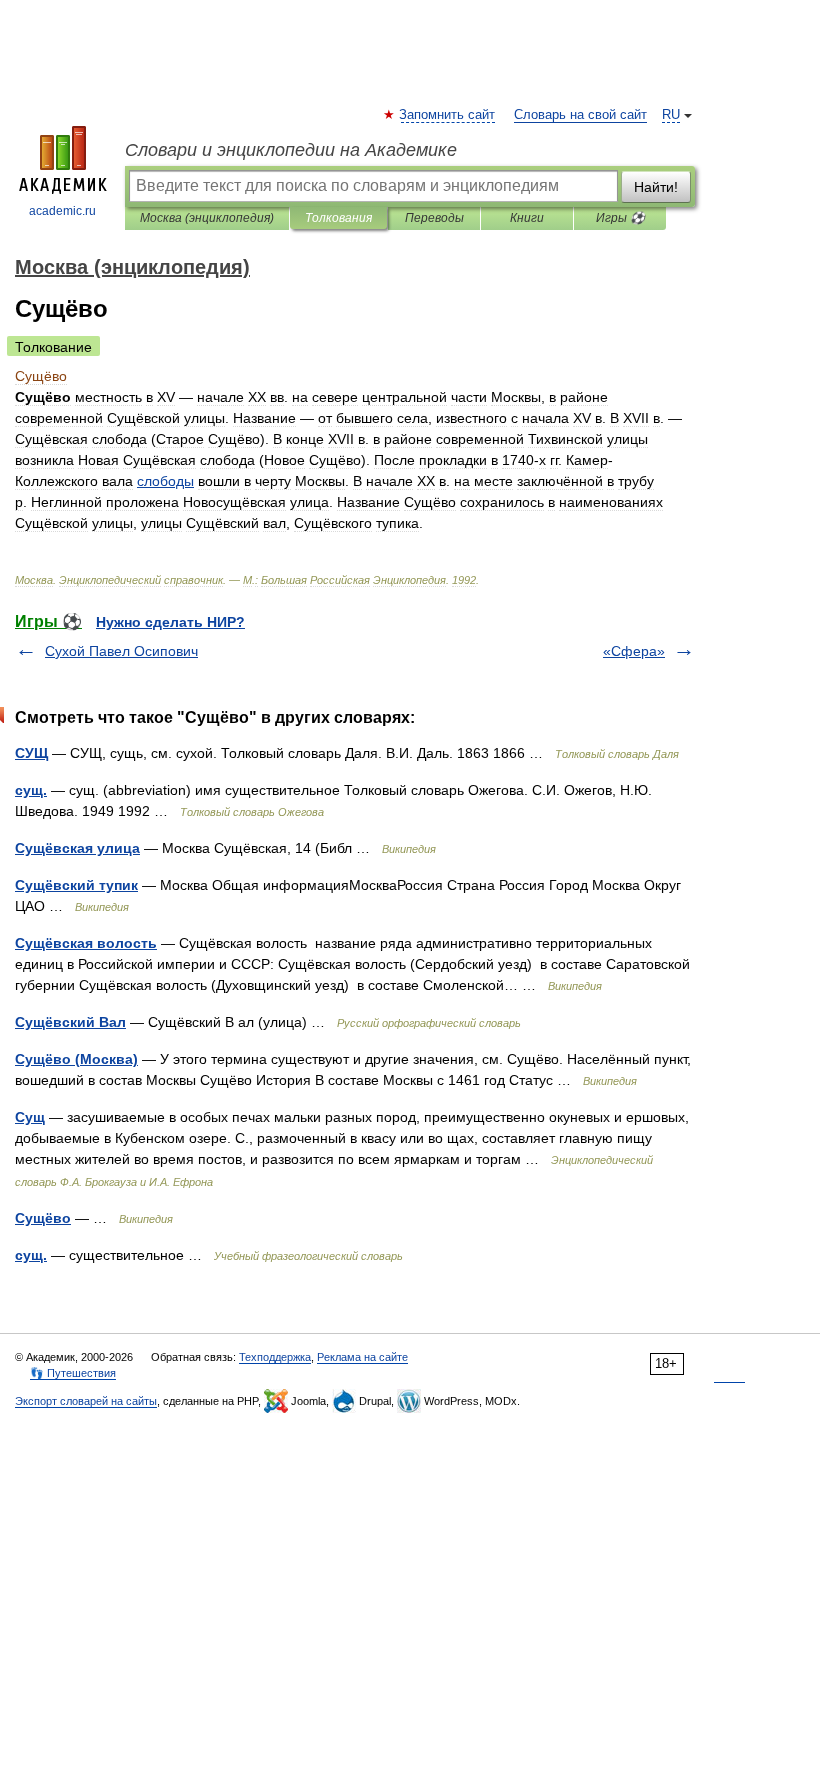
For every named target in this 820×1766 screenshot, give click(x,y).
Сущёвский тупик (76, 885)
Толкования (338, 218)
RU (671, 115)
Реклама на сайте (362, 1357)
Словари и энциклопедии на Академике (291, 150)
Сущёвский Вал (70, 1022)
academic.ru (62, 211)
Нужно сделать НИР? (170, 622)
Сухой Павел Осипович (121, 651)
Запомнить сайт (448, 115)
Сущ (30, 1117)
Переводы (434, 218)
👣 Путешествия (73, 1373)
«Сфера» (634, 651)
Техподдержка (275, 1357)
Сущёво (43, 1218)
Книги (527, 218)
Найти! (656, 187)
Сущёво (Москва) (76, 1059)
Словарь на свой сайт (580, 115)
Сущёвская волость (86, 943)
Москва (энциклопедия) (207, 218)
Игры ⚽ (620, 218)
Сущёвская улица (77, 848)
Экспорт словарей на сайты (86, 1401)
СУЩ (31, 753)
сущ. (31, 790)
